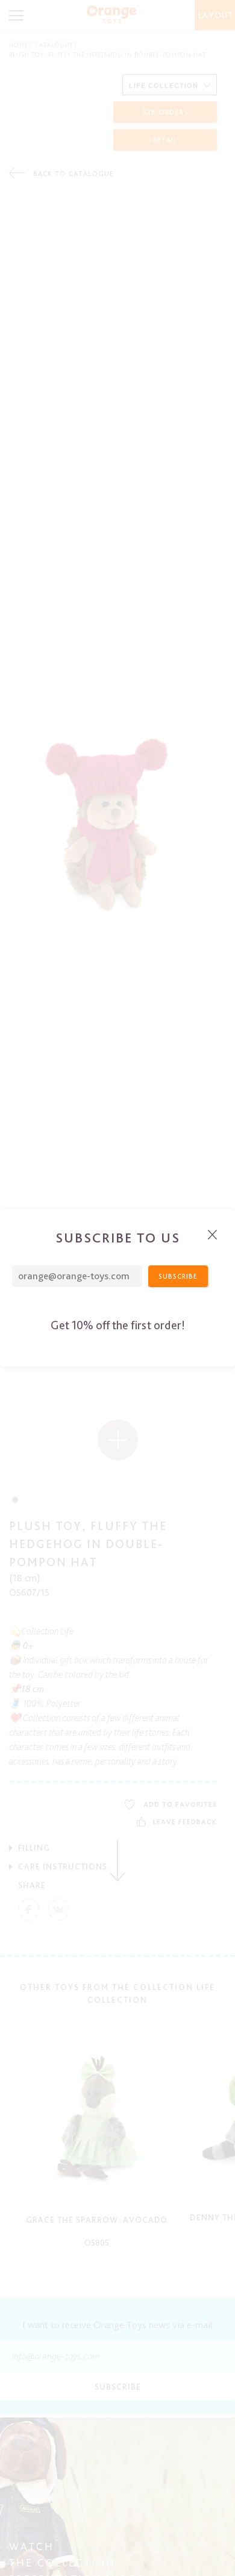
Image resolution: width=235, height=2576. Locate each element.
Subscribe (178, 1276)
